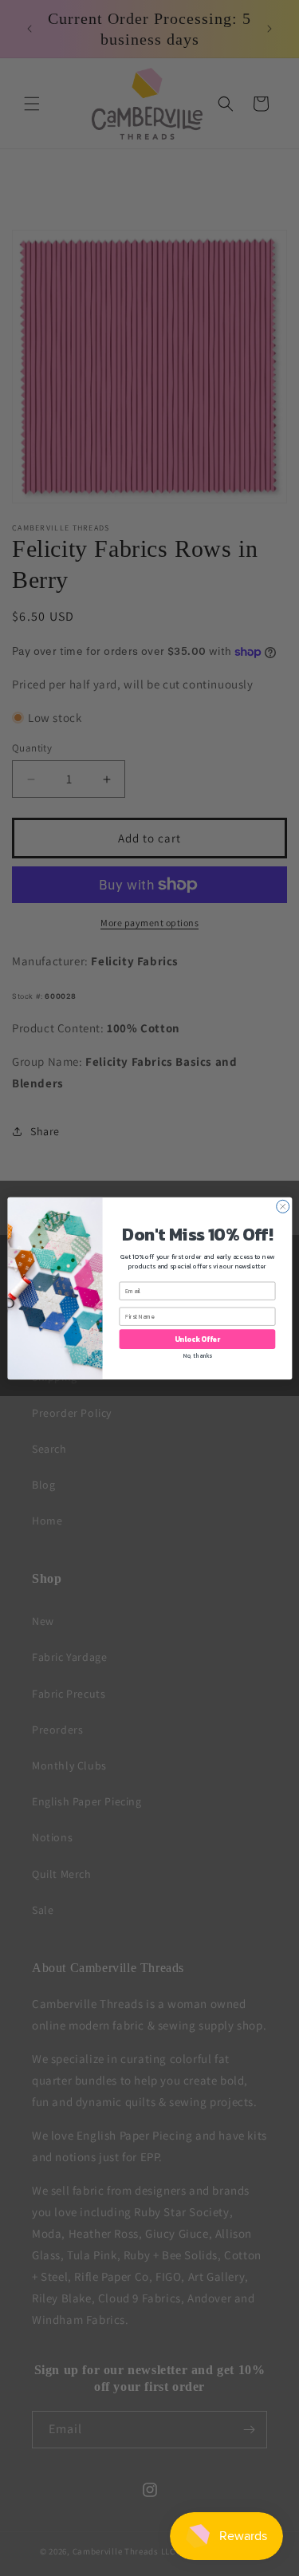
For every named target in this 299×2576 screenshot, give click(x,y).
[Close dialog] (282, 1206)
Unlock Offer (197, 1339)
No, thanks (197, 1356)
